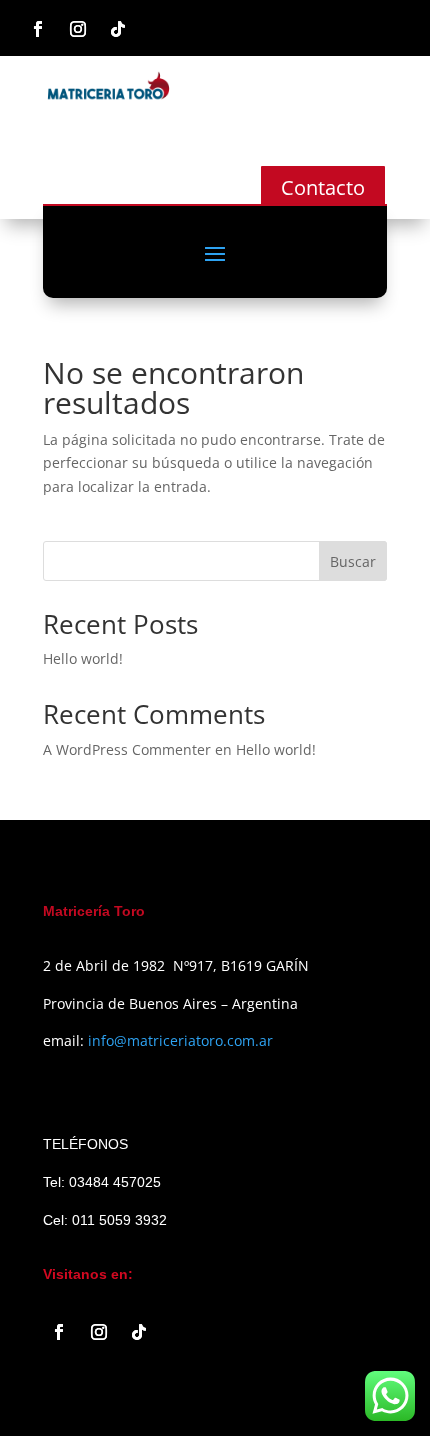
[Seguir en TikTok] (118, 29)
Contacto (323, 187)
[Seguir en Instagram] (78, 29)
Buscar (353, 561)
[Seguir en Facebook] (38, 29)
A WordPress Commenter (127, 749)
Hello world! (83, 658)
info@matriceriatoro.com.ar (180, 1040)
